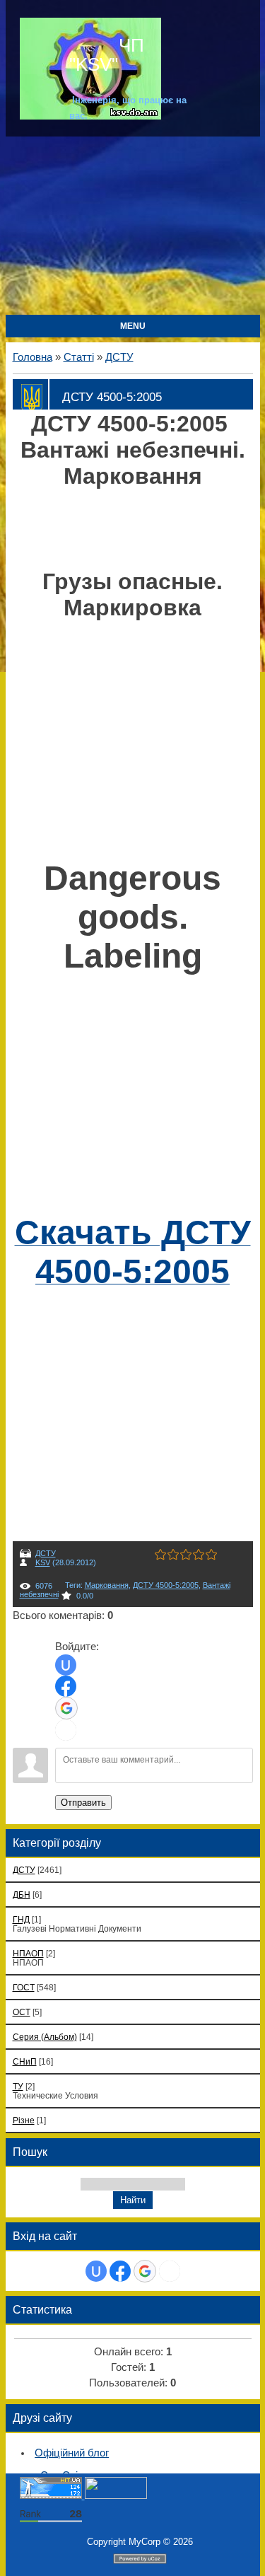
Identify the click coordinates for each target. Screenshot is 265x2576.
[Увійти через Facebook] (66, 1686)
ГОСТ (24, 1987)
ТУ (18, 2086)
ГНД (21, 1919)
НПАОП (28, 1953)
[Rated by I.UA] (116, 2496)
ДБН (22, 1895)
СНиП (25, 2061)
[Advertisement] (132, 227)
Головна (33, 357)
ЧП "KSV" (107, 54)
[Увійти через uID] (66, 1665)
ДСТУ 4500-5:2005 (166, 1585)
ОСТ (22, 2012)
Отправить (83, 1803)
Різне (24, 2120)
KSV (43, 1562)
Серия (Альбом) (45, 2037)
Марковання (107, 1585)
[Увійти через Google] (66, 1708)
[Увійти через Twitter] (66, 1730)
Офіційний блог (72, 2453)
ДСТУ (119, 357)
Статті (79, 357)
